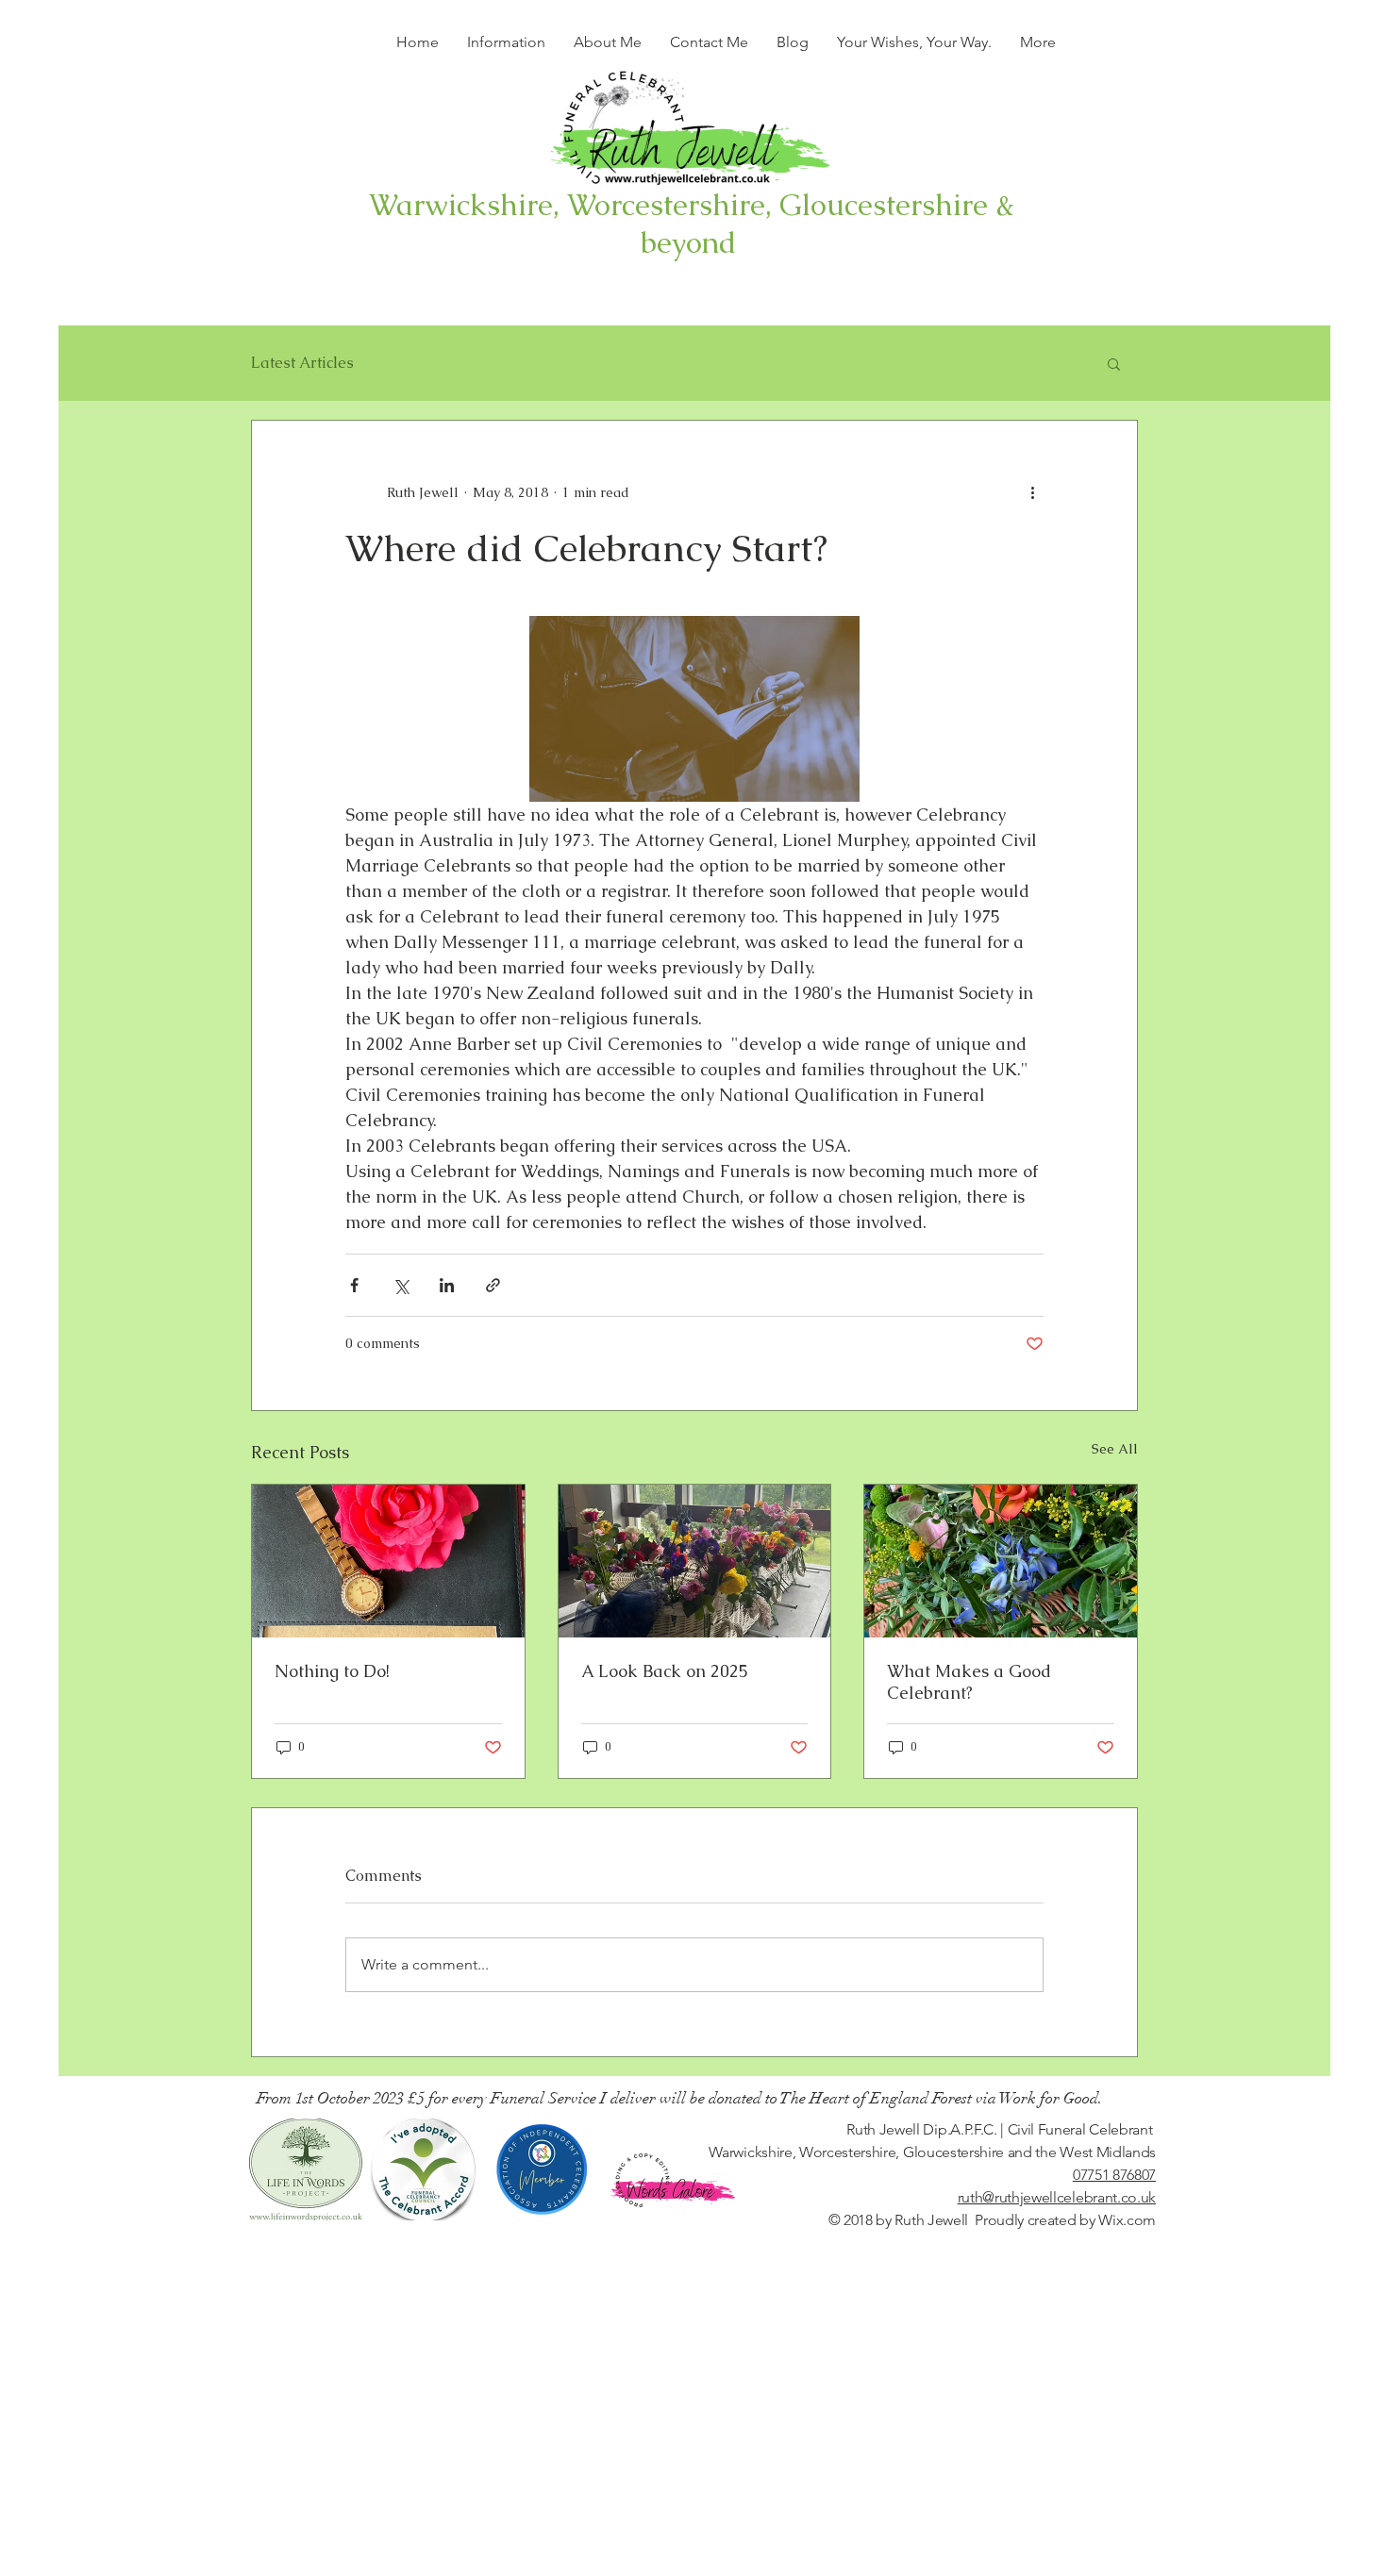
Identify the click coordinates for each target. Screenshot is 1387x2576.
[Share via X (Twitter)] (401, 1285)
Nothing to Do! (332, 1671)
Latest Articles (302, 363)
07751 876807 (1114, 2175)
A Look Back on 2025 (665, 1671)
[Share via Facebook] (354, 1285)
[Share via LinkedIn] (447, 1285)
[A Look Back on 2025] (695, 1561)
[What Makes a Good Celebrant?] (1001, 1561)
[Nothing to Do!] (388, 1561)
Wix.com (1127, 2220)
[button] (1114, 363)
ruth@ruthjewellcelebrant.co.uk (1057, 2197)
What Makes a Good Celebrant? (969, 1682)
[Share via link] (493, 1285)
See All (1115, 1449)
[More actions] (1032, 492)
